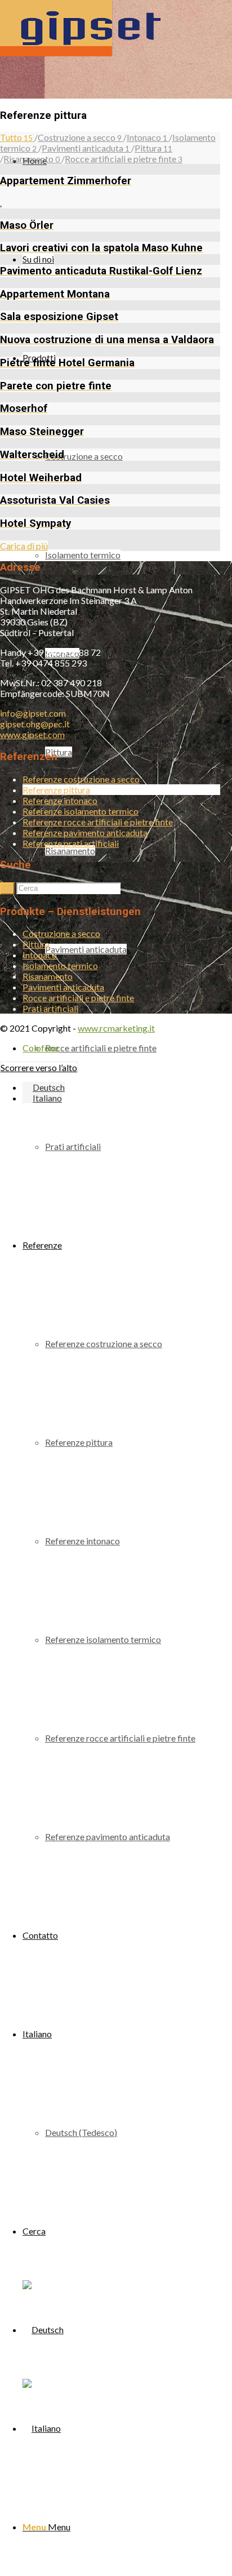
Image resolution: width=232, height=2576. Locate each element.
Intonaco (40, 955)
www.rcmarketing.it (116, 1028)
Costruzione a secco (61, 933)
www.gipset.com (32, 734)
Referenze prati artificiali (71, 843)
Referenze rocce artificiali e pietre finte (98, 822)
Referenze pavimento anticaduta (85, 832)
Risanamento (48, 976)
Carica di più (24, 546)
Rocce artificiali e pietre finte (78, 998)
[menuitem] (133, 1048)
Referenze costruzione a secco (81, 779)
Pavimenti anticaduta (63, 987)
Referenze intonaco (60, 800)
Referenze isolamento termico (81, 811)
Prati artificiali (50, 1008)
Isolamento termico (60, 965)
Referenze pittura (56, 790)
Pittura (36, 944)
